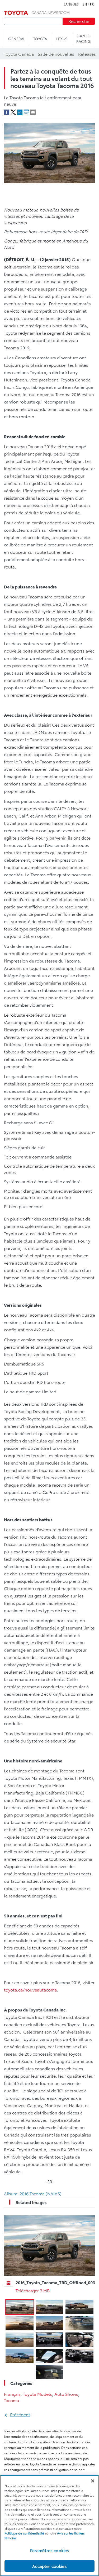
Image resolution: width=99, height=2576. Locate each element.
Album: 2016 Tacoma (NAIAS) (33, 2193)
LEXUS (62, 39)
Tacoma (11, 2400)
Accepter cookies (49, 2566)
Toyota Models (37, 2394)
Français (12, 2394)
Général (17, 39)
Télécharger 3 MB (33, 2290)
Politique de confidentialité (24, 2533)
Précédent (20, 2414)
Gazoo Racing (84, 38)
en (85, 4)
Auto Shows (66, 2394)
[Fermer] (93, 2481)
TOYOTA (40, 39)
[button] (20, 2307)
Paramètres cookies (50, 2550)
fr (92, 4)
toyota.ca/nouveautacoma (30, 1990)
